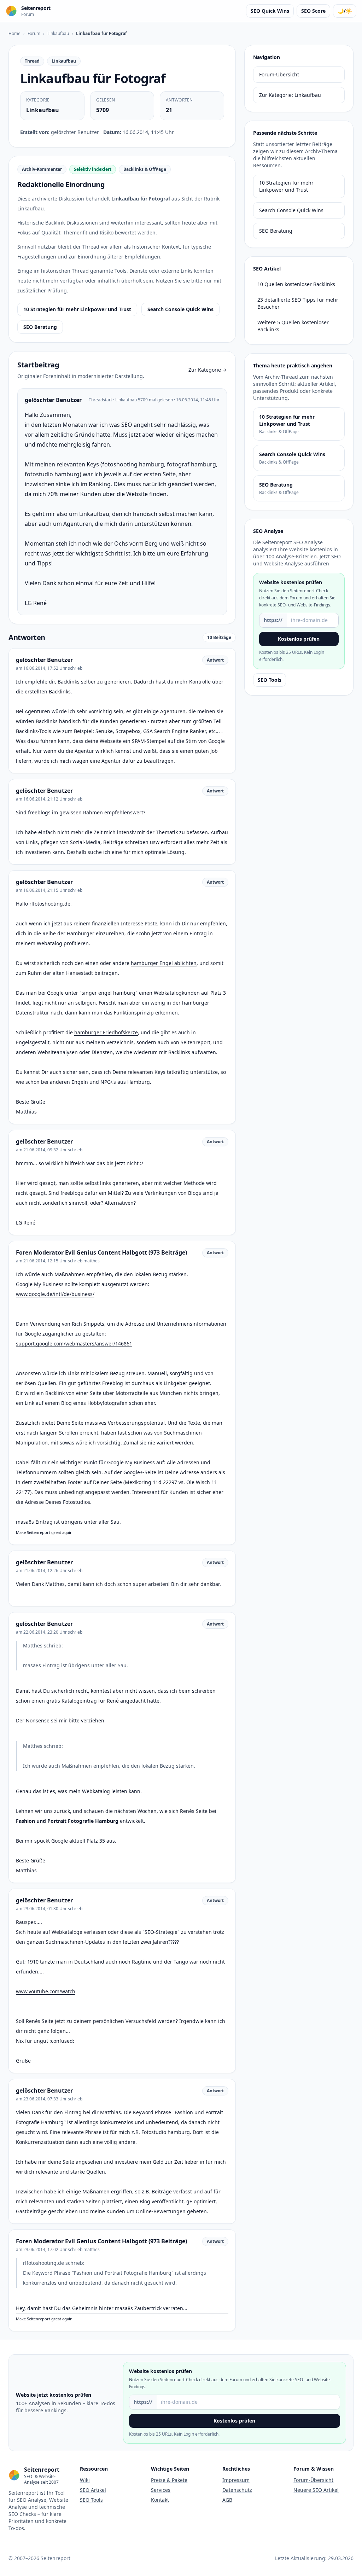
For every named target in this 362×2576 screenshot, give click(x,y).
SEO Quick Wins (270, 11)
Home (14, 33)
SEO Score (313, 11)
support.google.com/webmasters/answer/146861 (74, 1344)
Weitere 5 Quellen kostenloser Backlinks (293, 326)
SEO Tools (270, 680)
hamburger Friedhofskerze (106, 1032)
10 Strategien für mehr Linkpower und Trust (77, 309)
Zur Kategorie (208, 370)
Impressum (236, 2480)
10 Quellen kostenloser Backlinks (296, 284)
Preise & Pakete (169, 2480)
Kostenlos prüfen (299, 639)
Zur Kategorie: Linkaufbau (290, 95)
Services (161, 2490)
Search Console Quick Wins (180, 309)
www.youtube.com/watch (46, 1991)
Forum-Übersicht (279, 74)
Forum (34, 33)
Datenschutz (237, 2490)
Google (55, 993)
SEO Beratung (40, 327)
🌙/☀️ (345, 11)
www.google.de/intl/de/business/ (55, 1294)
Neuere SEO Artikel (316, 2490)
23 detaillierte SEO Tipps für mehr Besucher (298, 303)
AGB (227, 2500)
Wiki (85, 2480)
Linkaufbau (58, 33)
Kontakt (160, 2500)
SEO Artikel (93, 2490)
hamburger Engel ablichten (164, 963)
